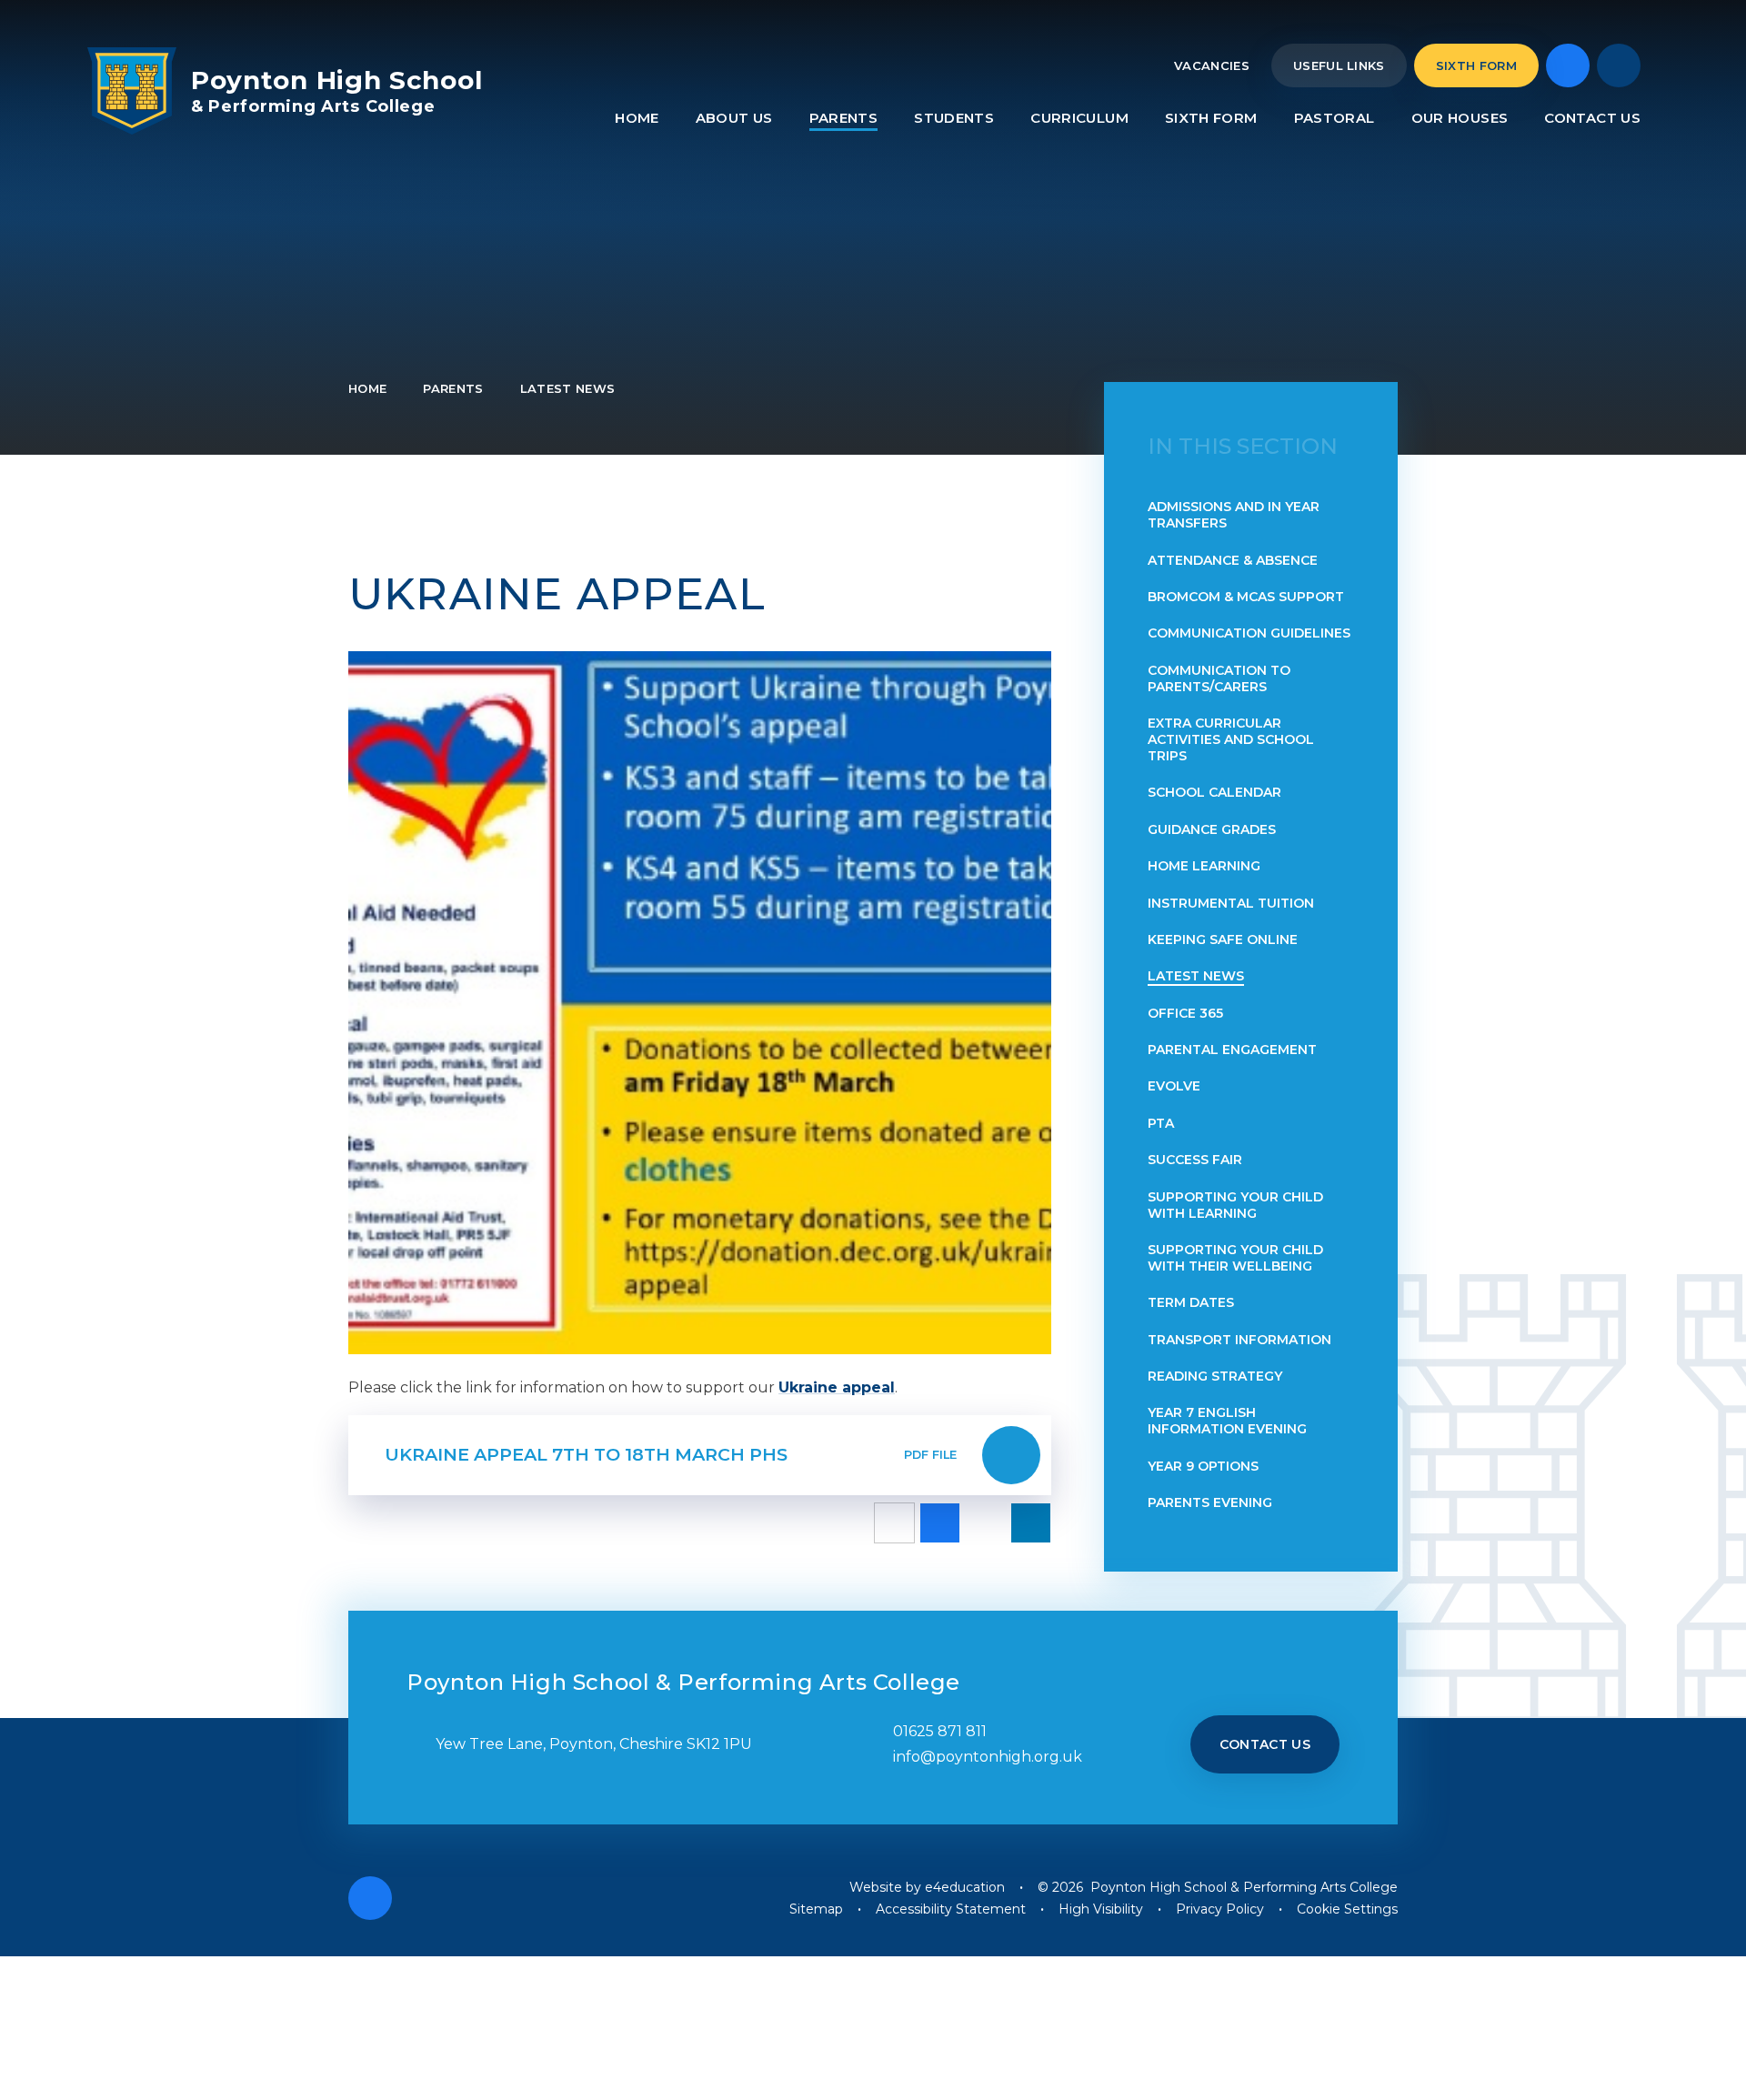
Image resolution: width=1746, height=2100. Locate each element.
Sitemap (816, 1909)
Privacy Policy (1220, 1909)
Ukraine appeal (837, 1387)
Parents (453, 388)
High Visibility (1101, 1909)
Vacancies (1212, 65)
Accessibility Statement (951, 1909)
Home (367, 388)
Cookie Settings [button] (1347, 1909)
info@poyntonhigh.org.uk (988, 1757)
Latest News (568, 388)
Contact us (1265, 1744)
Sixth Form (1476, 65)
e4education (965, 1887)
